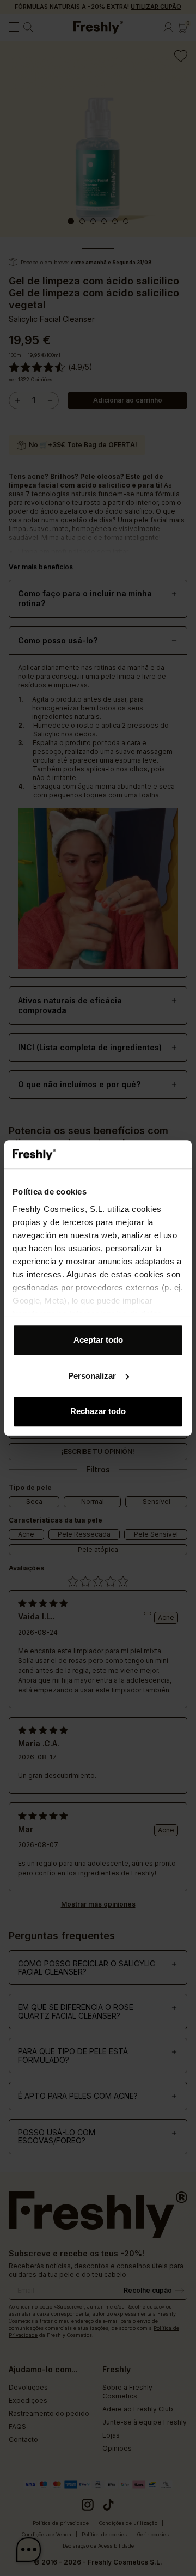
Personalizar (92, 1376)
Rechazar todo (98, 1411)
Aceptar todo (98, 1340)
